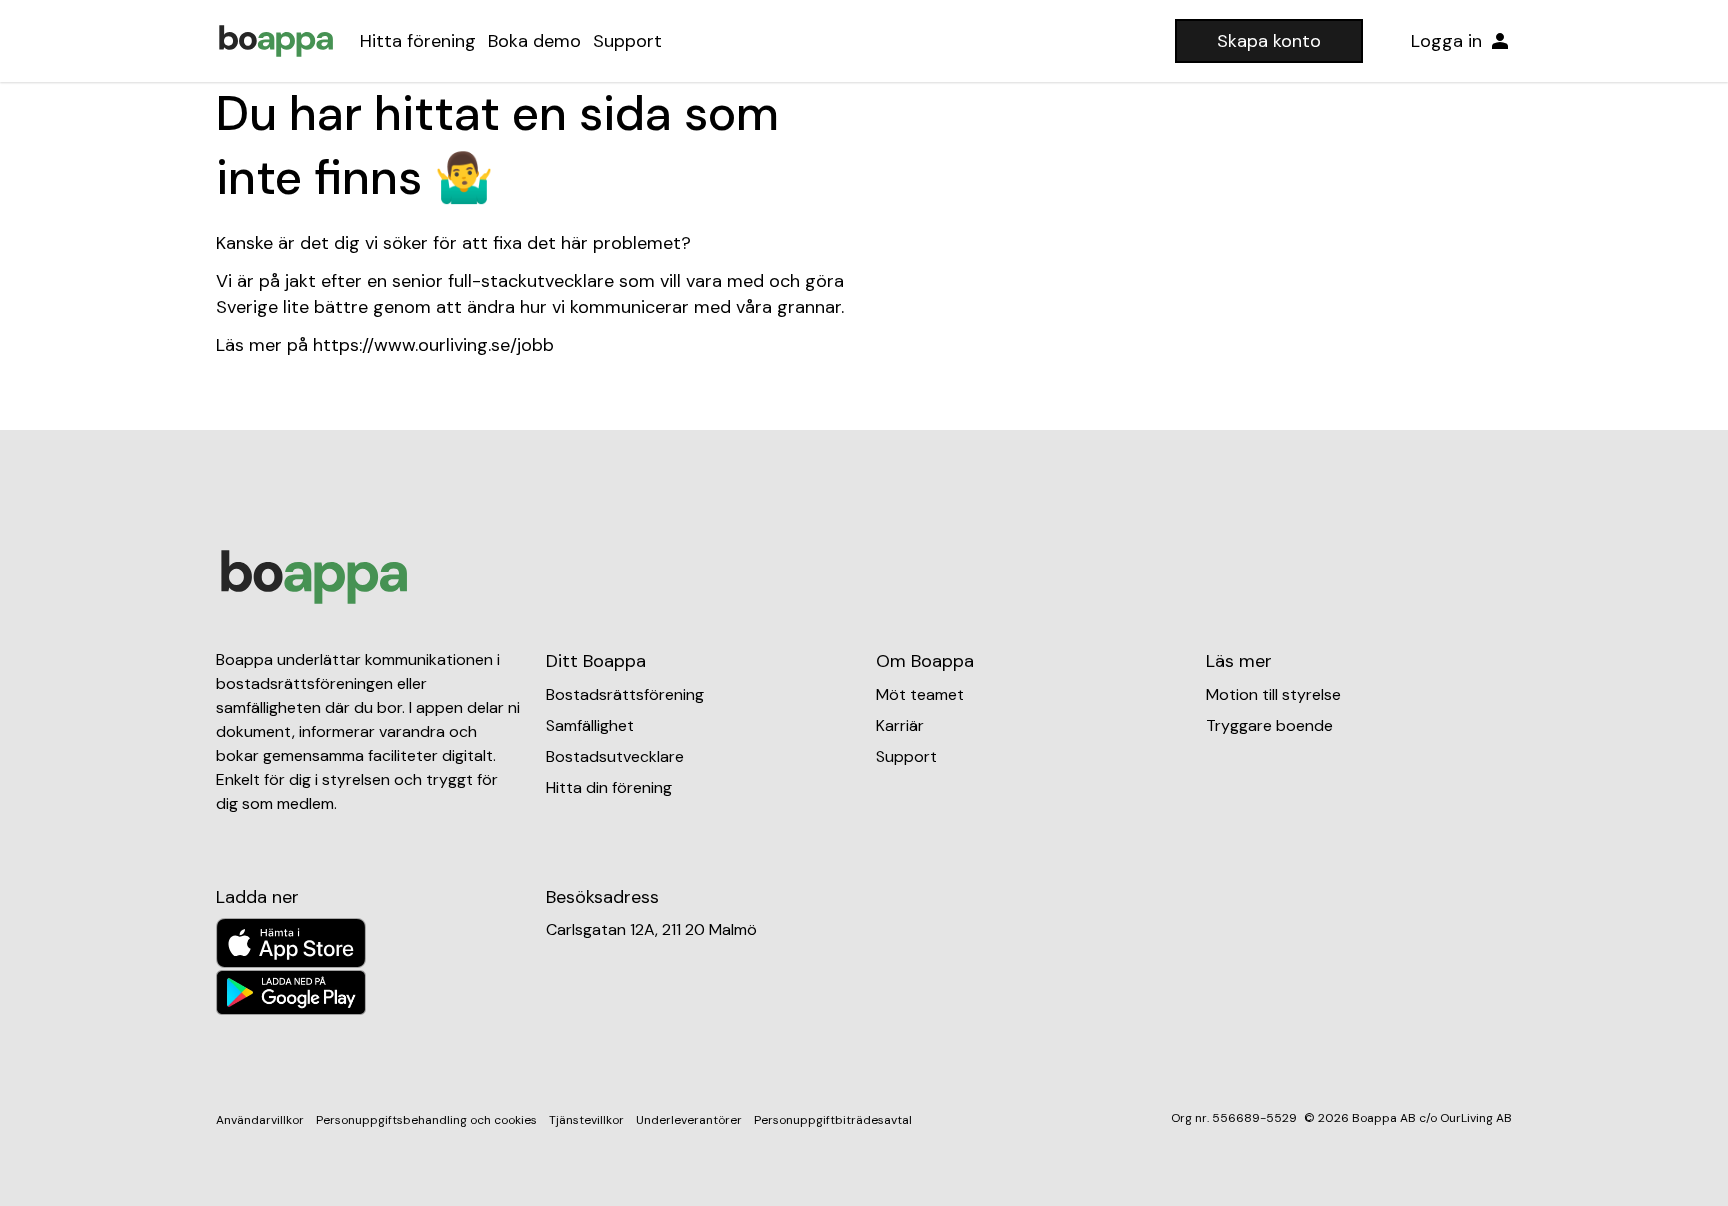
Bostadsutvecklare (615, 756)
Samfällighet (590, 725)
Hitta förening (418, 41)
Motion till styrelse (1273, 694)
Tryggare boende (1269, 725)
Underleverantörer (689, 1120)
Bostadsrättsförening (625, 694)
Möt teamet (920, 694)
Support (627, 41)
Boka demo (534, 41)
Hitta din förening (609, 787)
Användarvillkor (260, 1120)
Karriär (900, 725)
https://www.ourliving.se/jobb (433, 345)
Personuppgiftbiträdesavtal (833, 1120)
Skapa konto (1269, 41)
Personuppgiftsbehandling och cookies (426, 1120)
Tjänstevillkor (586, 1120)
